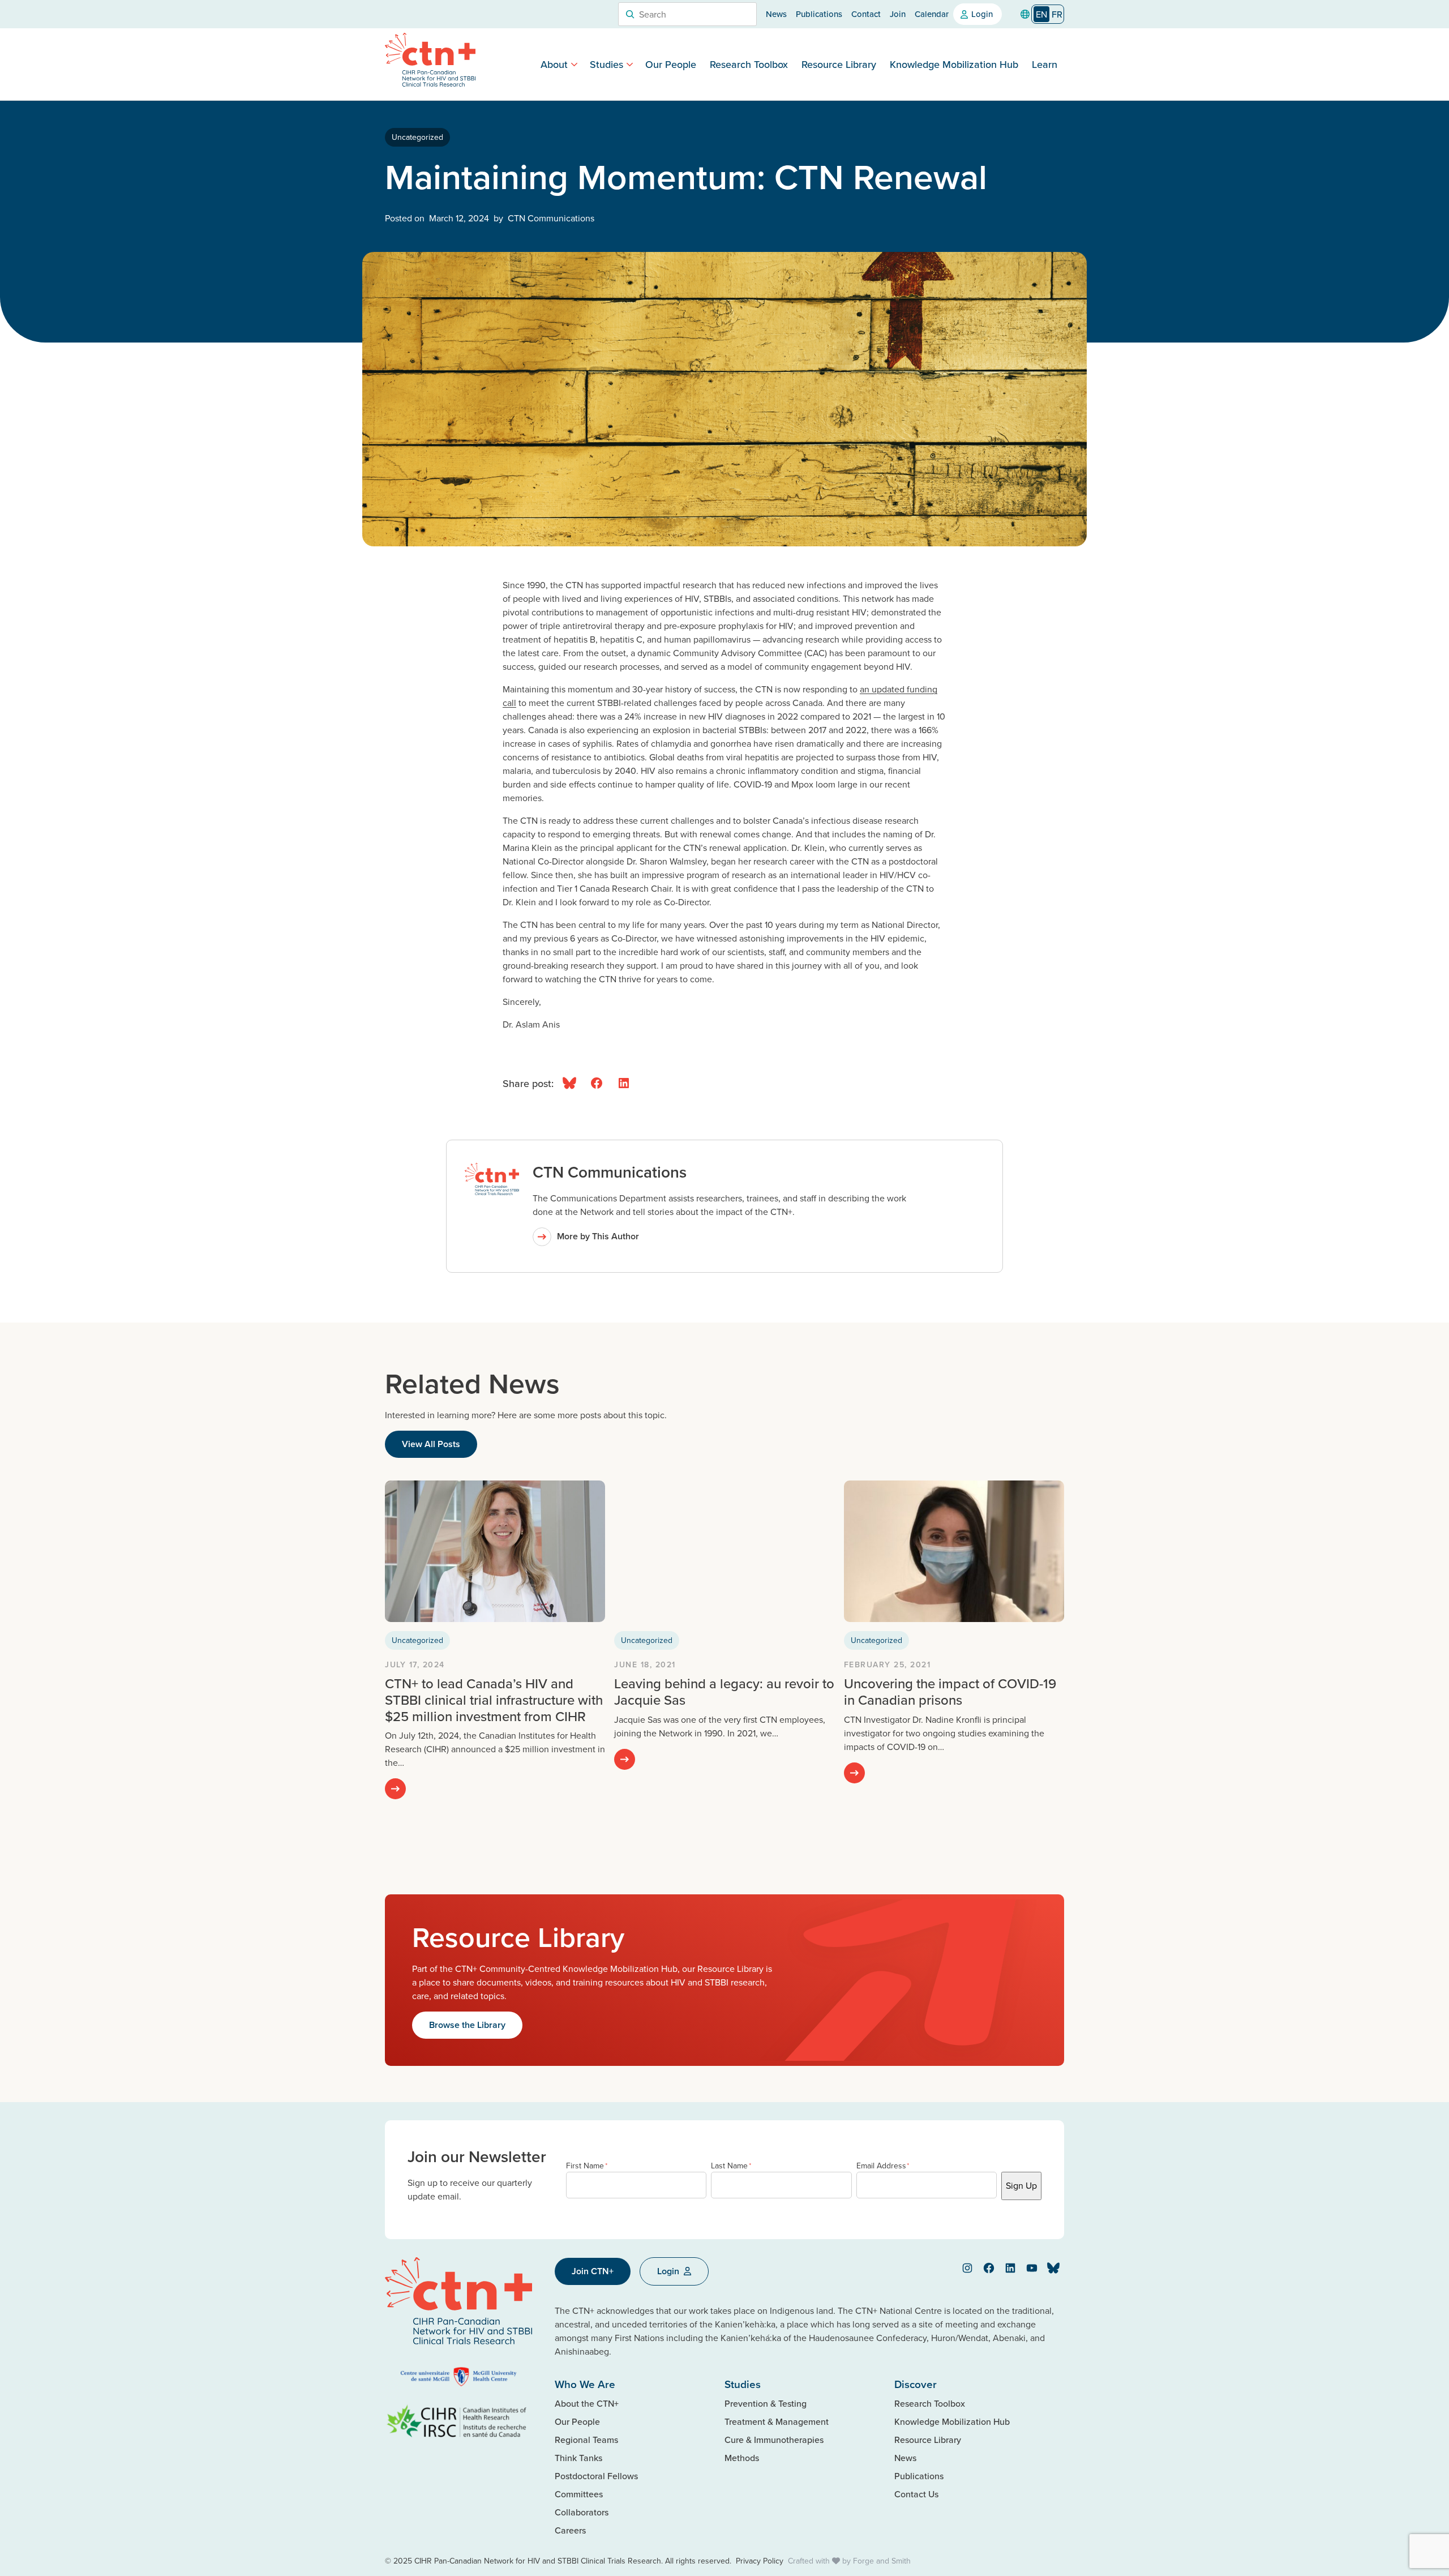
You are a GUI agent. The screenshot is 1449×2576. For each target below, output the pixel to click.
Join (898, 14)
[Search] (630, 14)
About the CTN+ (587, 2403)
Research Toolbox (749, 64)
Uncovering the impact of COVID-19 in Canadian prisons (950, 1691)
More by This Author (598, 1236)
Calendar (932, 14)
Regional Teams (586, 2440)
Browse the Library (467, 2025)
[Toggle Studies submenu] (630, 64)
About (554, 64)
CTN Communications (610, 1172)
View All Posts (431, 1444)
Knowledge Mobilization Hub (954, 64)
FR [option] (1057, 14)
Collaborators (582, 2512)
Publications (819, 14)
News (776, 14)
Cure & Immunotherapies (774, 2440)
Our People (671, 64)
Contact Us (916, 2494)
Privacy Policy (760, 2561)
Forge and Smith (882, 2561)
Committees (579, 2494)
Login (982, 14)
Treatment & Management (777, 2421)
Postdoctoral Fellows (596, 2476)
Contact (866, 14)
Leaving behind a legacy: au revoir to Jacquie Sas (724, 1691)
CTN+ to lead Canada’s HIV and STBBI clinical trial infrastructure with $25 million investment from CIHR (494, 1700)
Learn (1045, 64)
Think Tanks (578, 2458)
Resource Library (839, 64)
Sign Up (1021, 2185)
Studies (606, 64)
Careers (570, 2530)
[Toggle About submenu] (574, 64)
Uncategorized (417, 137)
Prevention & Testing (766, 2403)
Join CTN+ (593, 2271)
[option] (1057, 14)
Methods (742, 2458)
